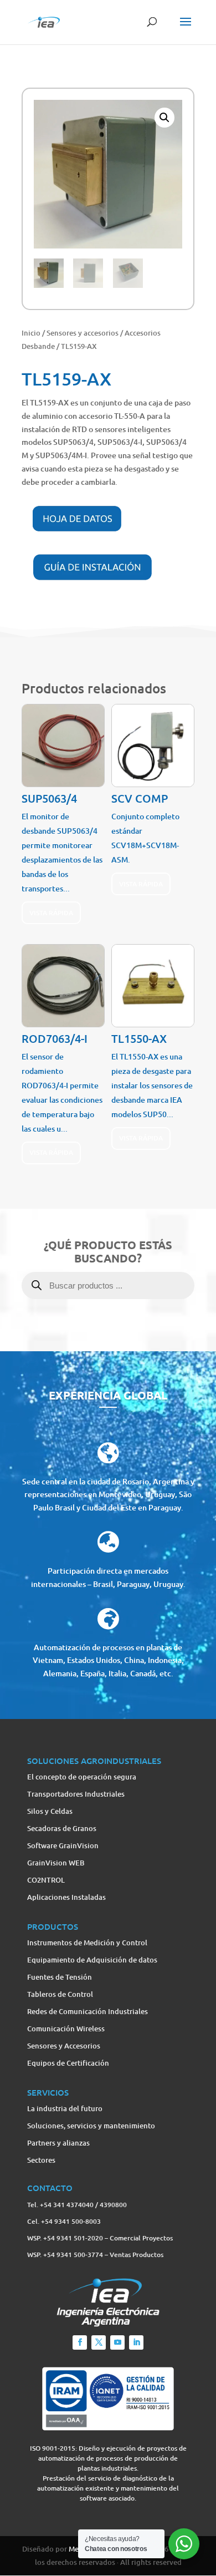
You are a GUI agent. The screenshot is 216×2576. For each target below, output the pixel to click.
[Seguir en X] (99, 2342)
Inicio (31, 333)
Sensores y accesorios (83, 333)
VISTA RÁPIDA (51, 913)
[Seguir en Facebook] (80, 2342)
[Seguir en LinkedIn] (136, 2342)
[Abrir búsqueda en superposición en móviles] (108, 1299)
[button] (164, 118)
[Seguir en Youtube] (117, 2342)
